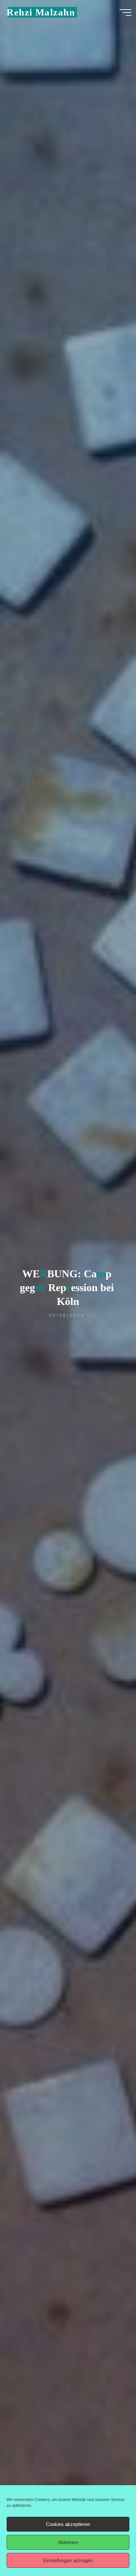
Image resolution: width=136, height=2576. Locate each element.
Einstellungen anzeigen (68, 2560)
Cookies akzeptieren (68, 2524)
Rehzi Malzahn (41, 12)
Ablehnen (68, 2542)
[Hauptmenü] (125, 13)
